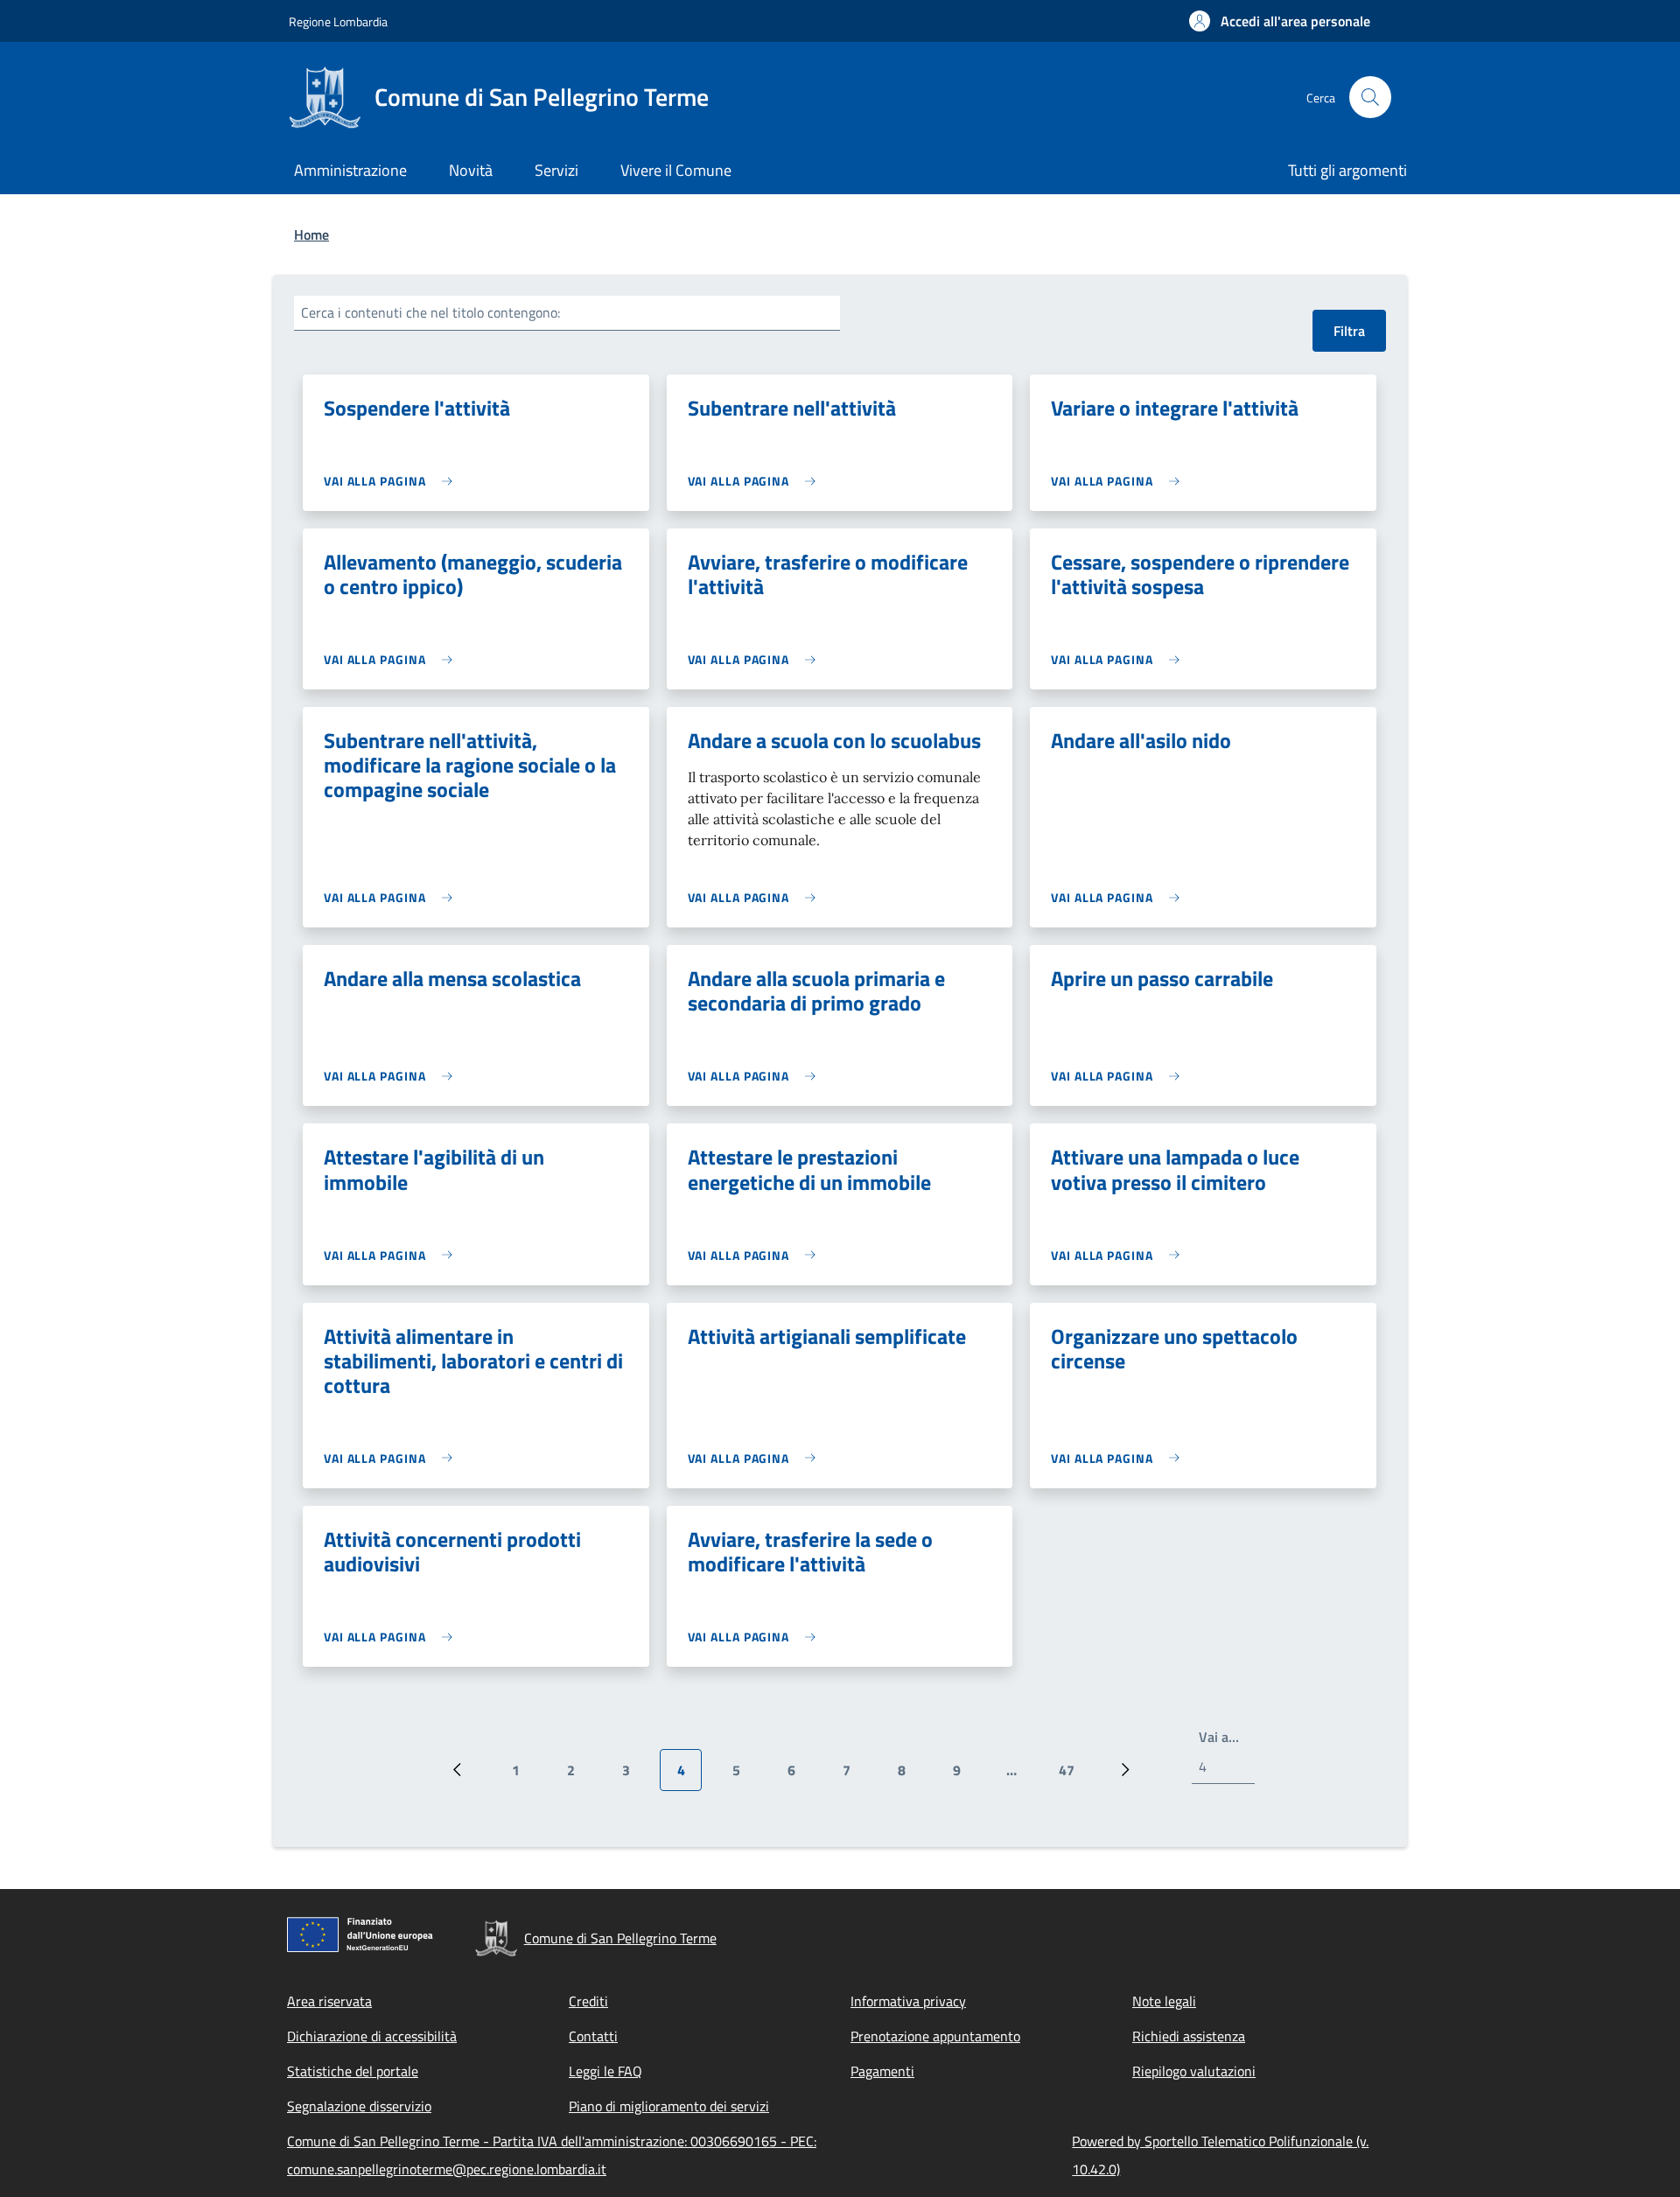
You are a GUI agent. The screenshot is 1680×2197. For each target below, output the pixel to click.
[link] (392, 481)
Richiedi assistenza (1189, 2036)
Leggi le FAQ (605, 2071)
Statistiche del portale (353, 2071)
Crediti (588, 2001)
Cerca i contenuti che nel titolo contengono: (430, 312)
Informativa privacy (908, 2001)
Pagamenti (882, 2071)
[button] (1280, 21)
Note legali (1164, 2001)
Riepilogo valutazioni (1194, 2071)
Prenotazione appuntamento (935, 2036)
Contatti (593, 2036)
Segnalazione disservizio (359, 2106)
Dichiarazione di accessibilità (372, 2036)
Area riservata (329, 2001)
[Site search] (1370, 97)
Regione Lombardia (338, 21)
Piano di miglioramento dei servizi (669, 2106)
